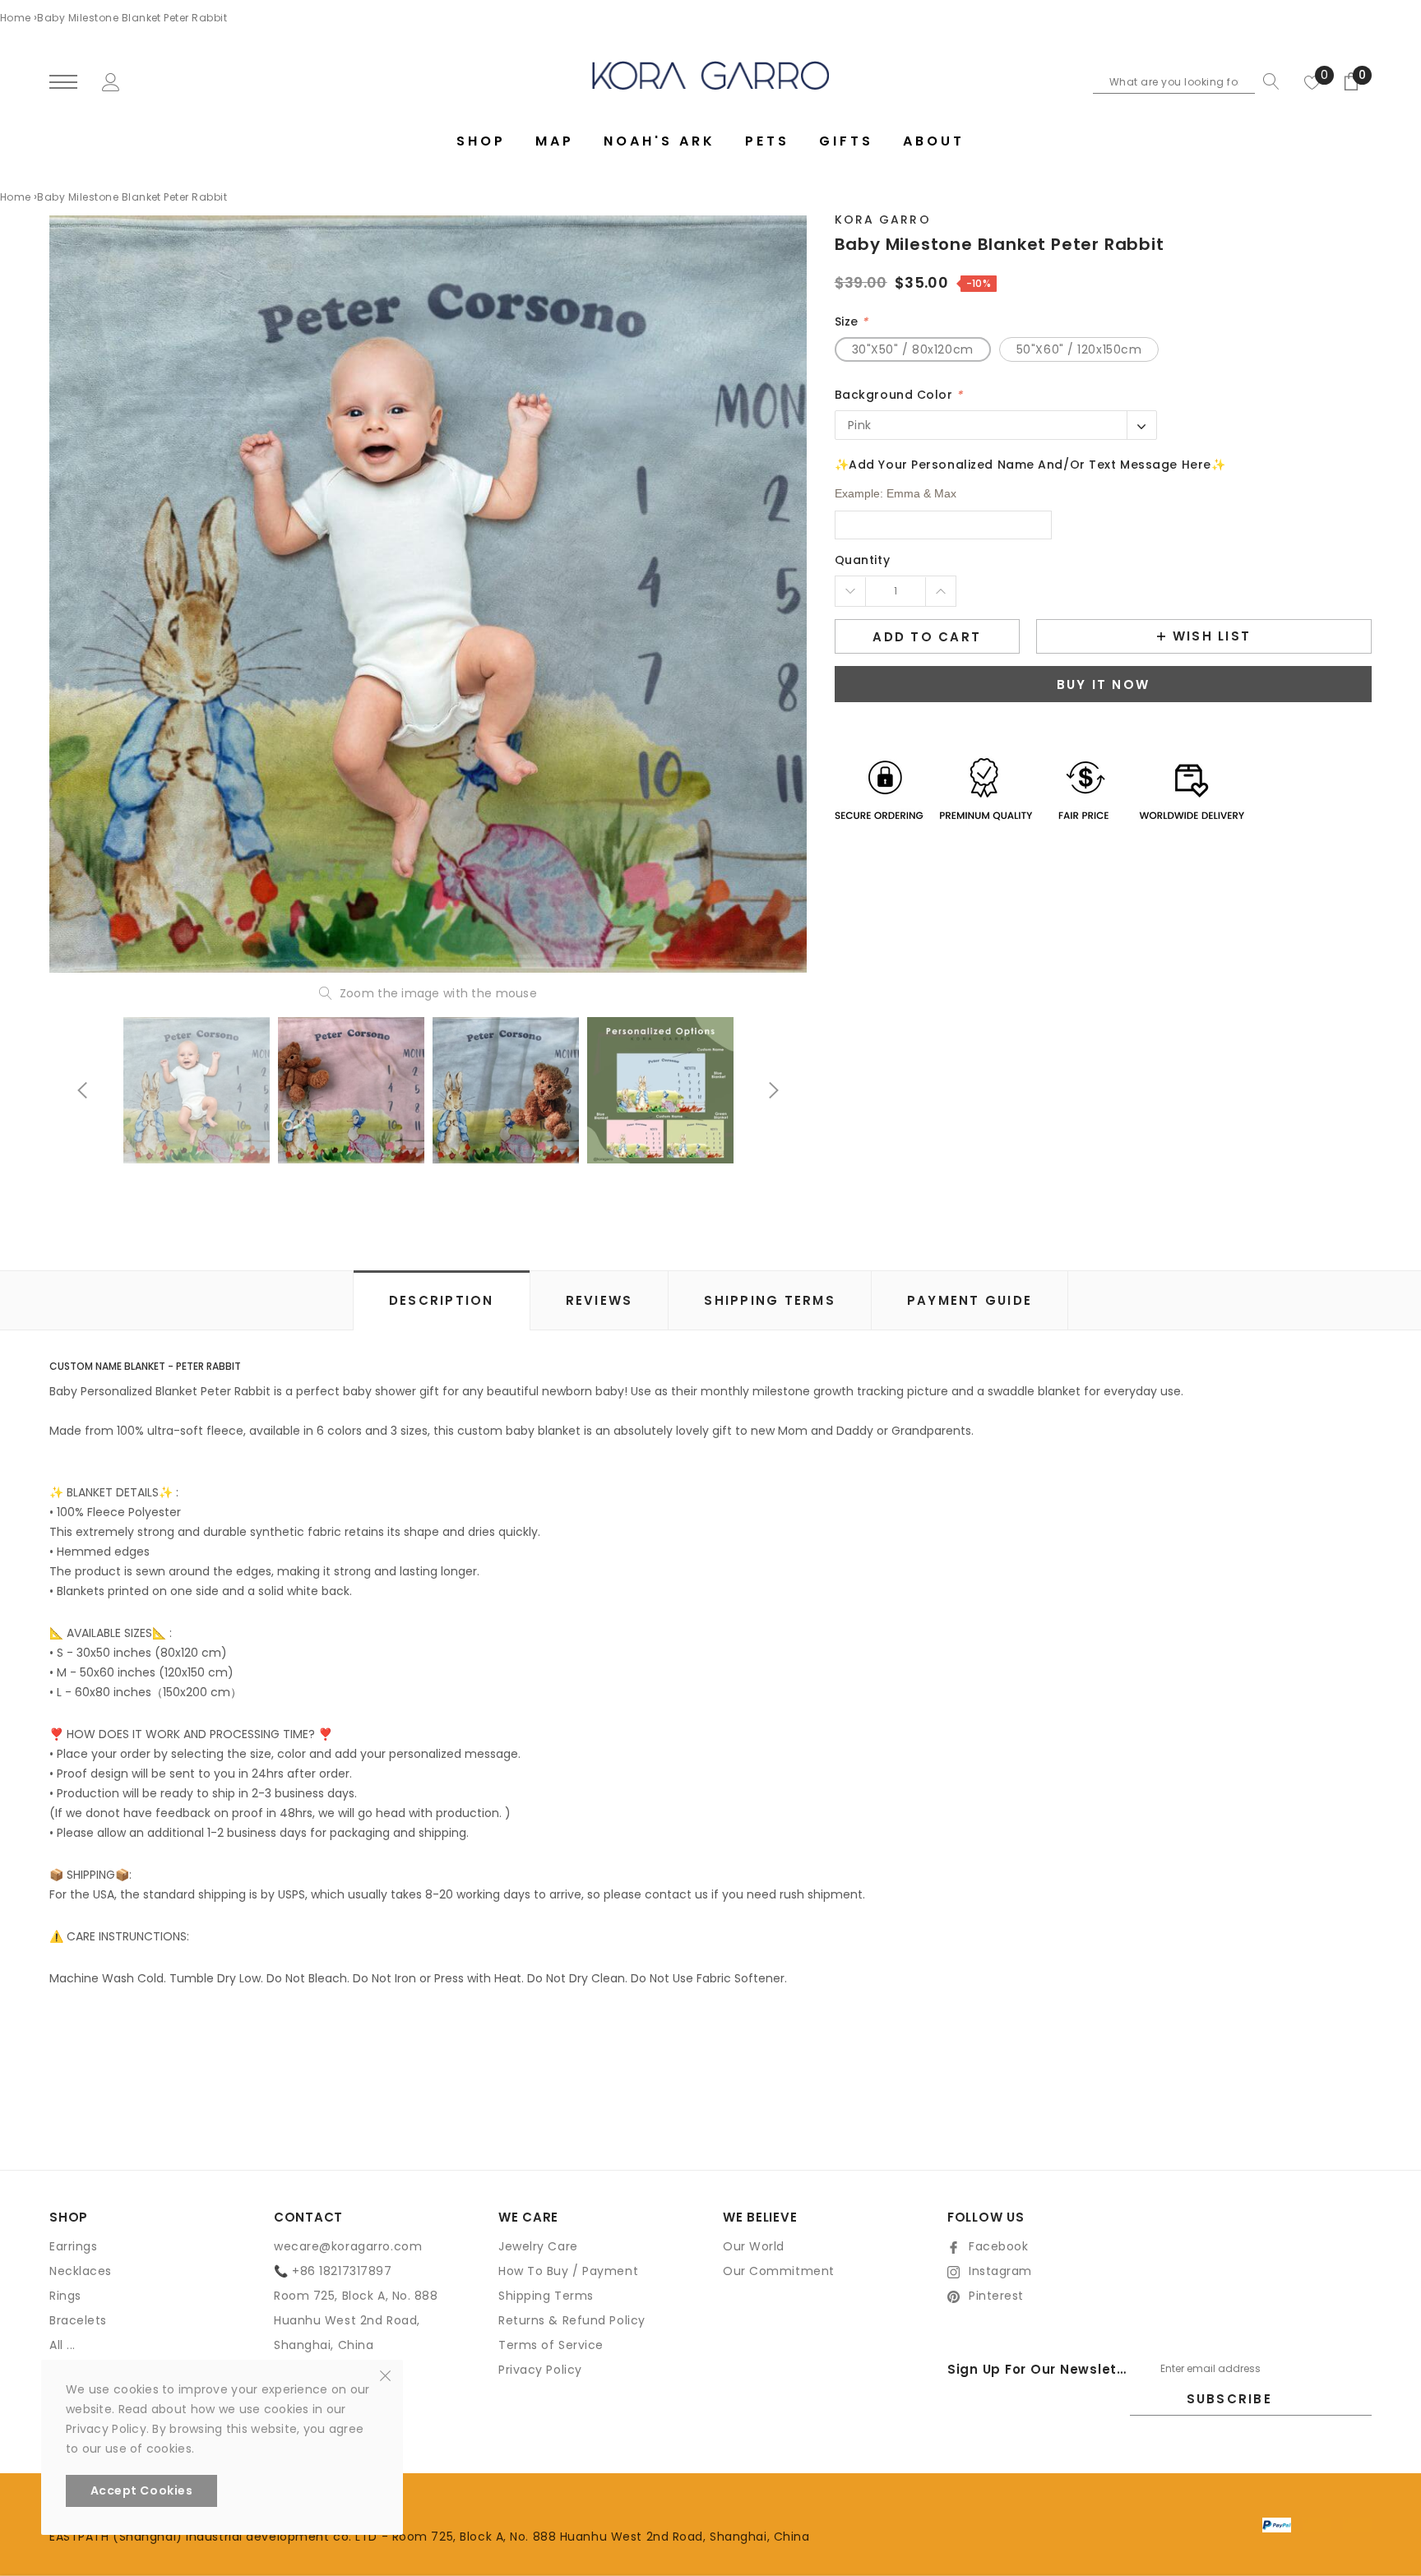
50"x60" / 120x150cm (1079, 349)
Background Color (899, 395)
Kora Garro (883, 220)
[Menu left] (63, 83)
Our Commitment (779, 2271)
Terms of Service (551, 2345)
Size (852, 321)
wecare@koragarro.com (348, 2246)
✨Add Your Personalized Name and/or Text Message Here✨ (1030, 465)
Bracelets (78, 2320)
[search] (1267, 81)
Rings (65, 2296)
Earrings (73, 2246)
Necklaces (81, 2271)
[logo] (711, 75)
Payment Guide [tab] (970, 1300)
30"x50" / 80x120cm (913, 349)
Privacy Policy (540, 2370)
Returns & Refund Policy (572, 2320)
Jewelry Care (538, 2246)
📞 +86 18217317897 (333, 2271)
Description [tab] (442, 1300)
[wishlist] (1312, 81)
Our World (754, 2246)
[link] (197, 1090)
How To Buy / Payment (568, 2271)
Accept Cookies (142, 2490)
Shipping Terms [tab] (770, 1300)
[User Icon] (111, 81)
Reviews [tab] (599, 1300)
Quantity (862, 560)
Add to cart (927, 637)
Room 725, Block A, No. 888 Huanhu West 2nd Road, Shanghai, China (356, 2320)
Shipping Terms (546, 2296)
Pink (860, 425)
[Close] (385, 2375)
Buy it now (1104, 684)
